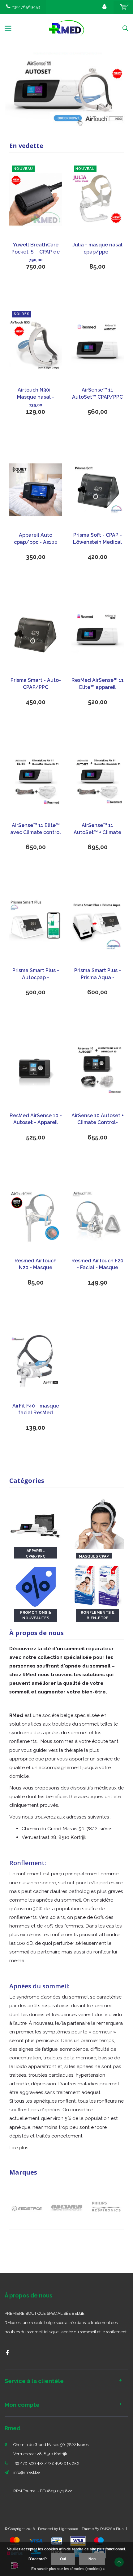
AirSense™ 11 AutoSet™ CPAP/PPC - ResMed (97, 394)
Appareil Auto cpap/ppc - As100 (36, 539)
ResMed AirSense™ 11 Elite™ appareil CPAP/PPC (98, 684)
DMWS (106, 2529)
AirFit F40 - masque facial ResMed (36, 1409)
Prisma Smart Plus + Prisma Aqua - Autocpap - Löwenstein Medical (97, 974)
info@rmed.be (26, 2472)
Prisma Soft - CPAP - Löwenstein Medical (97, 539)
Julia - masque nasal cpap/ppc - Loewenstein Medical (97, 249)
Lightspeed (69, 2529)
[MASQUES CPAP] (97, 1523)
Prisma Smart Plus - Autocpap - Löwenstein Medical (36, 974)
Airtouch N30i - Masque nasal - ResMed (36, 394)
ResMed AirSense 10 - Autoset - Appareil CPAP (36, 1120)
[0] (123, 7)
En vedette (26, 146)
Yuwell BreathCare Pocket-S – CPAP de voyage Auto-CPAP (36, 249)
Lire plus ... (21, 2148)
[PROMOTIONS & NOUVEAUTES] (36, 1584)
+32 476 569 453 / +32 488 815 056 (46, 2463)
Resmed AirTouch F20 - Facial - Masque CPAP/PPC (97, 1265)
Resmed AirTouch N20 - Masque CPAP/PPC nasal (36, 1265)
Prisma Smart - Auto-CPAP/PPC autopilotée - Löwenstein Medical (36, 684)
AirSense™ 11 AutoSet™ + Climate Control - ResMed (97, 829)
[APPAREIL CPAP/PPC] (36, 1523)
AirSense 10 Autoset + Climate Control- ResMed (98, 1120)
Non (92, 2559)
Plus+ (120, 2529)
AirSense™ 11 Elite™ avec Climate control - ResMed (36, 829)
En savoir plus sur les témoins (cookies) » (68, 2569)
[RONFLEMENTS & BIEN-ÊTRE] (97, 1584)
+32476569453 (26, 7)
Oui (63, 2559)
